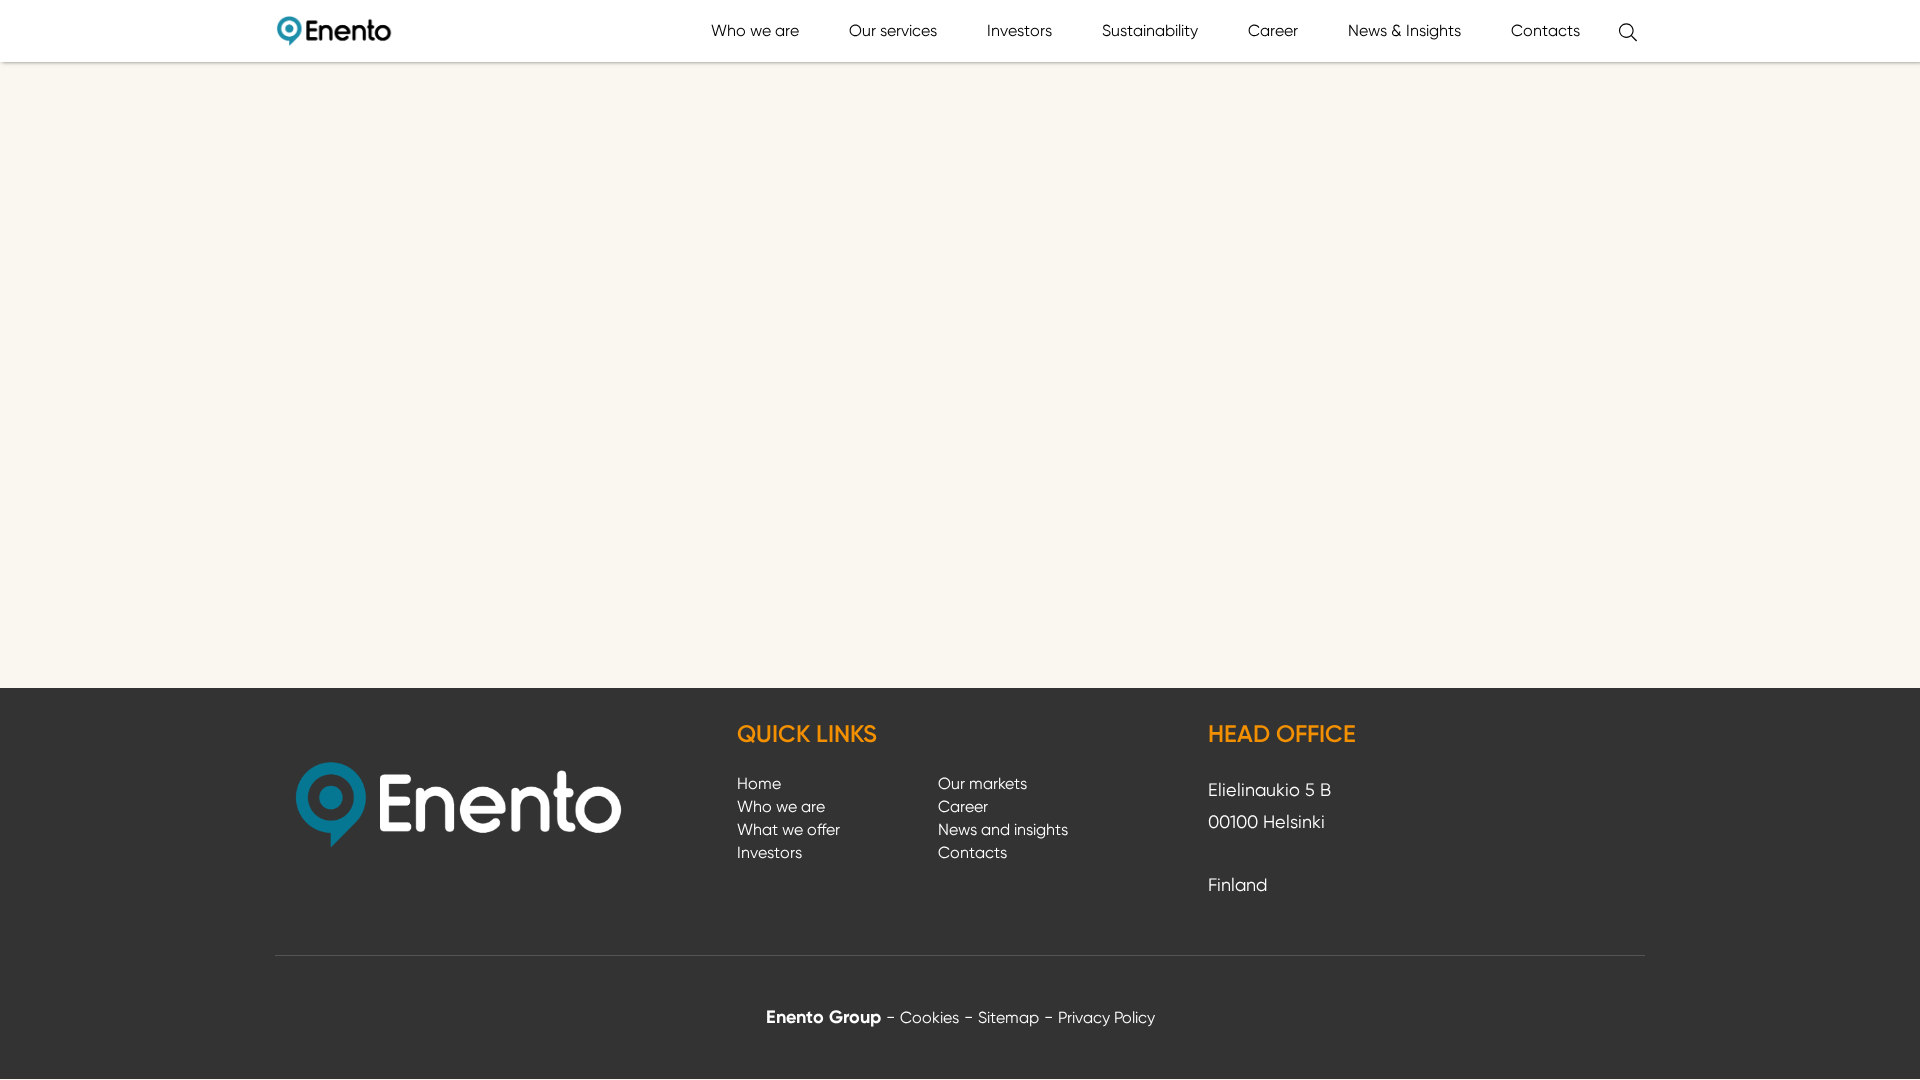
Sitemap (1008, 1017)
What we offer (788, 829)
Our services (893, 30)
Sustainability (1150, 30)
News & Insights (1404, 30)
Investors (1019, 30)
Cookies (929, 1017)
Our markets (982, 783)
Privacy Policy (1106, 1017)
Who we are (755, 30)
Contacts (1545, 30)
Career (1273, 30)
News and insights (1003, 829)
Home (759, 783)
